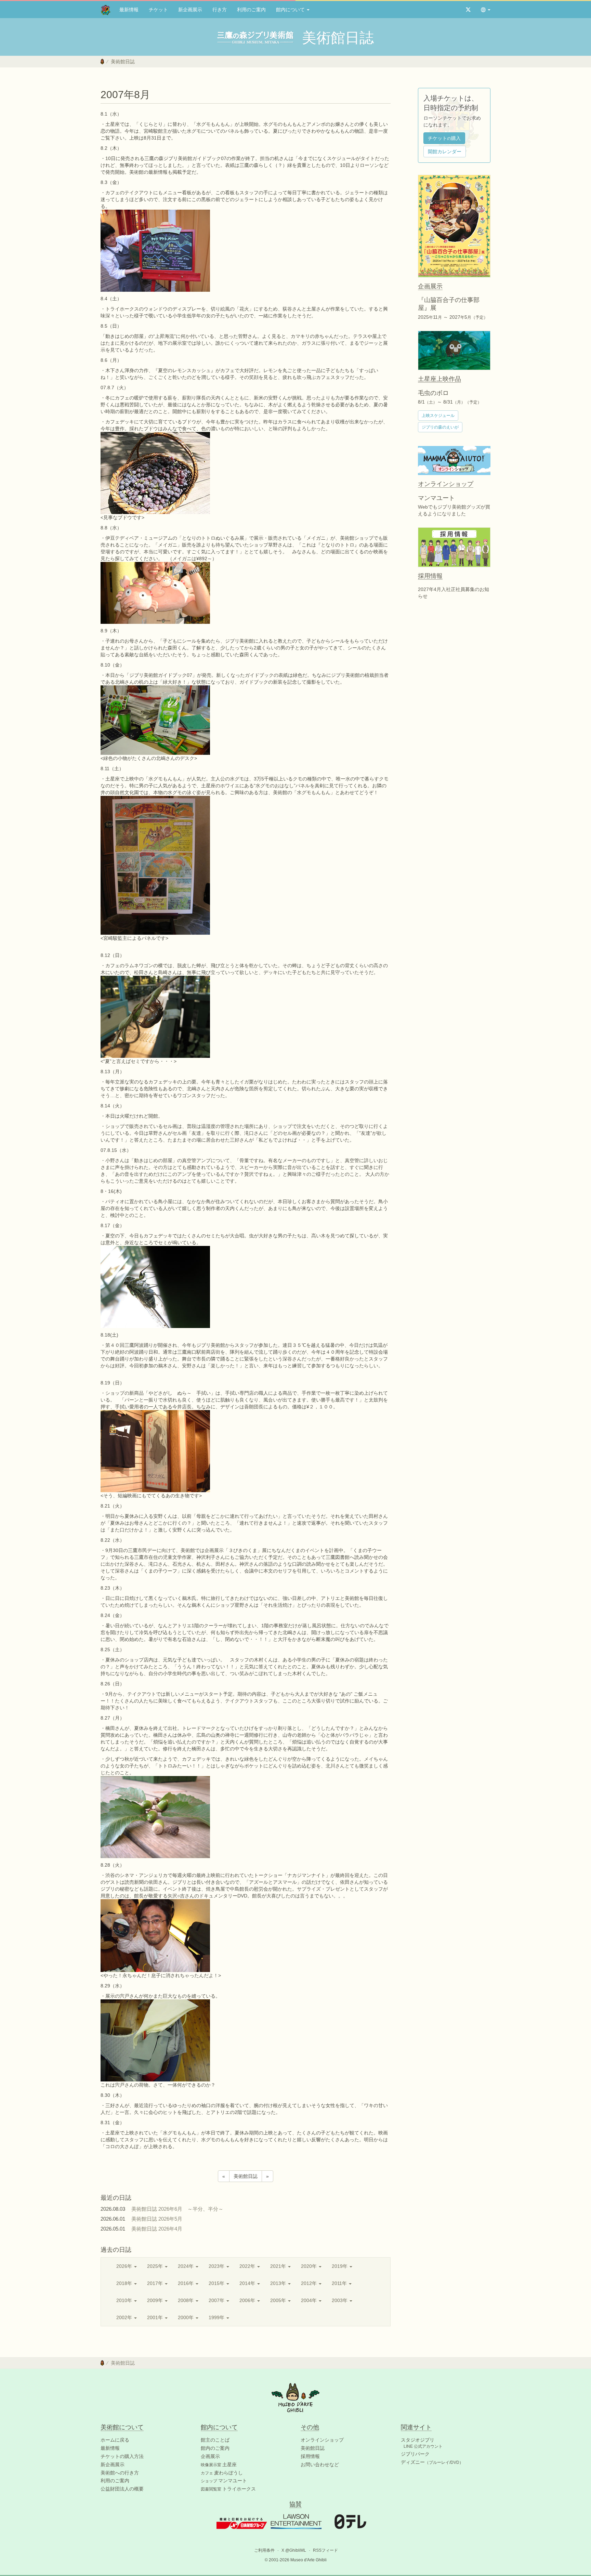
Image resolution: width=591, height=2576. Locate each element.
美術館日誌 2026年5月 (159, 2219)
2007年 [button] (217, 2300)
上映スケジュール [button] (438, 416)
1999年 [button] (217, 2317)
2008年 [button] (186, 2300)
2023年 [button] (217, 2266)
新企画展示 (190, 10)
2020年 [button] (310, 2266)
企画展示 (210, 2456)
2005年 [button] (279, 2300)
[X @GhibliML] (468, 10)
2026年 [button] (125, 2266)
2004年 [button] (310, 2300)
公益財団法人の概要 (122, 2489)
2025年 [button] (156, 2266)
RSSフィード (325, 2550)
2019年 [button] (340, 2266)
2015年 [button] (217, 2283)
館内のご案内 (215, 2448)
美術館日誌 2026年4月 (159, 2229)
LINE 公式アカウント (423, 2446)
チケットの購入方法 (122, 2456)
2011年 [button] (340, 2283)
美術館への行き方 (120, 2473)
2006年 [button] (248, 2300)
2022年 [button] (248, 2266)
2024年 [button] (186, 2266)
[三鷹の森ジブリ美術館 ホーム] (106, 10)
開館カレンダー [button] (445, 152)
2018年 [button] (125, 2283)
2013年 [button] (279, 2283)
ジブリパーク (415, 2454)
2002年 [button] (125, 2317)
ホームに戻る (115, 2440)
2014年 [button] (248, 2283)
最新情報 (129, 10)
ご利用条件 (264, 2550)
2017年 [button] (156, 2283)
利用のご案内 (251, 10)
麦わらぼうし (222, 2473)
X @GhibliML (294, 2550)
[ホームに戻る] (102, 62)
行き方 (220, 10)
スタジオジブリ (418, 2440)
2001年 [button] (156, 2317)
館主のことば (215, 2440)
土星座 (219, 2465)
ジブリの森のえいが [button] (440, 427)
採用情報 (310, 2456)
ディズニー (432, 2462)
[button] (486, 10)
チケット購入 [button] (444, 138)
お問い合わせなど (320, 2465)
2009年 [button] (156, 2300)
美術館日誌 (123, 62)
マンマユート (224, 2481)
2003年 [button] (340, 2300)
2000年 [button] (186, 2317)
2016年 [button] (186, 2283)
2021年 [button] (279, 2266)
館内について (291, 10)
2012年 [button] (310, 2283)
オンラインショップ (322, 2440)
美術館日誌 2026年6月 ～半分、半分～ (177, 2209)
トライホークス (228, 2489)
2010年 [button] (125, 2300)
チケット (158, 10)
